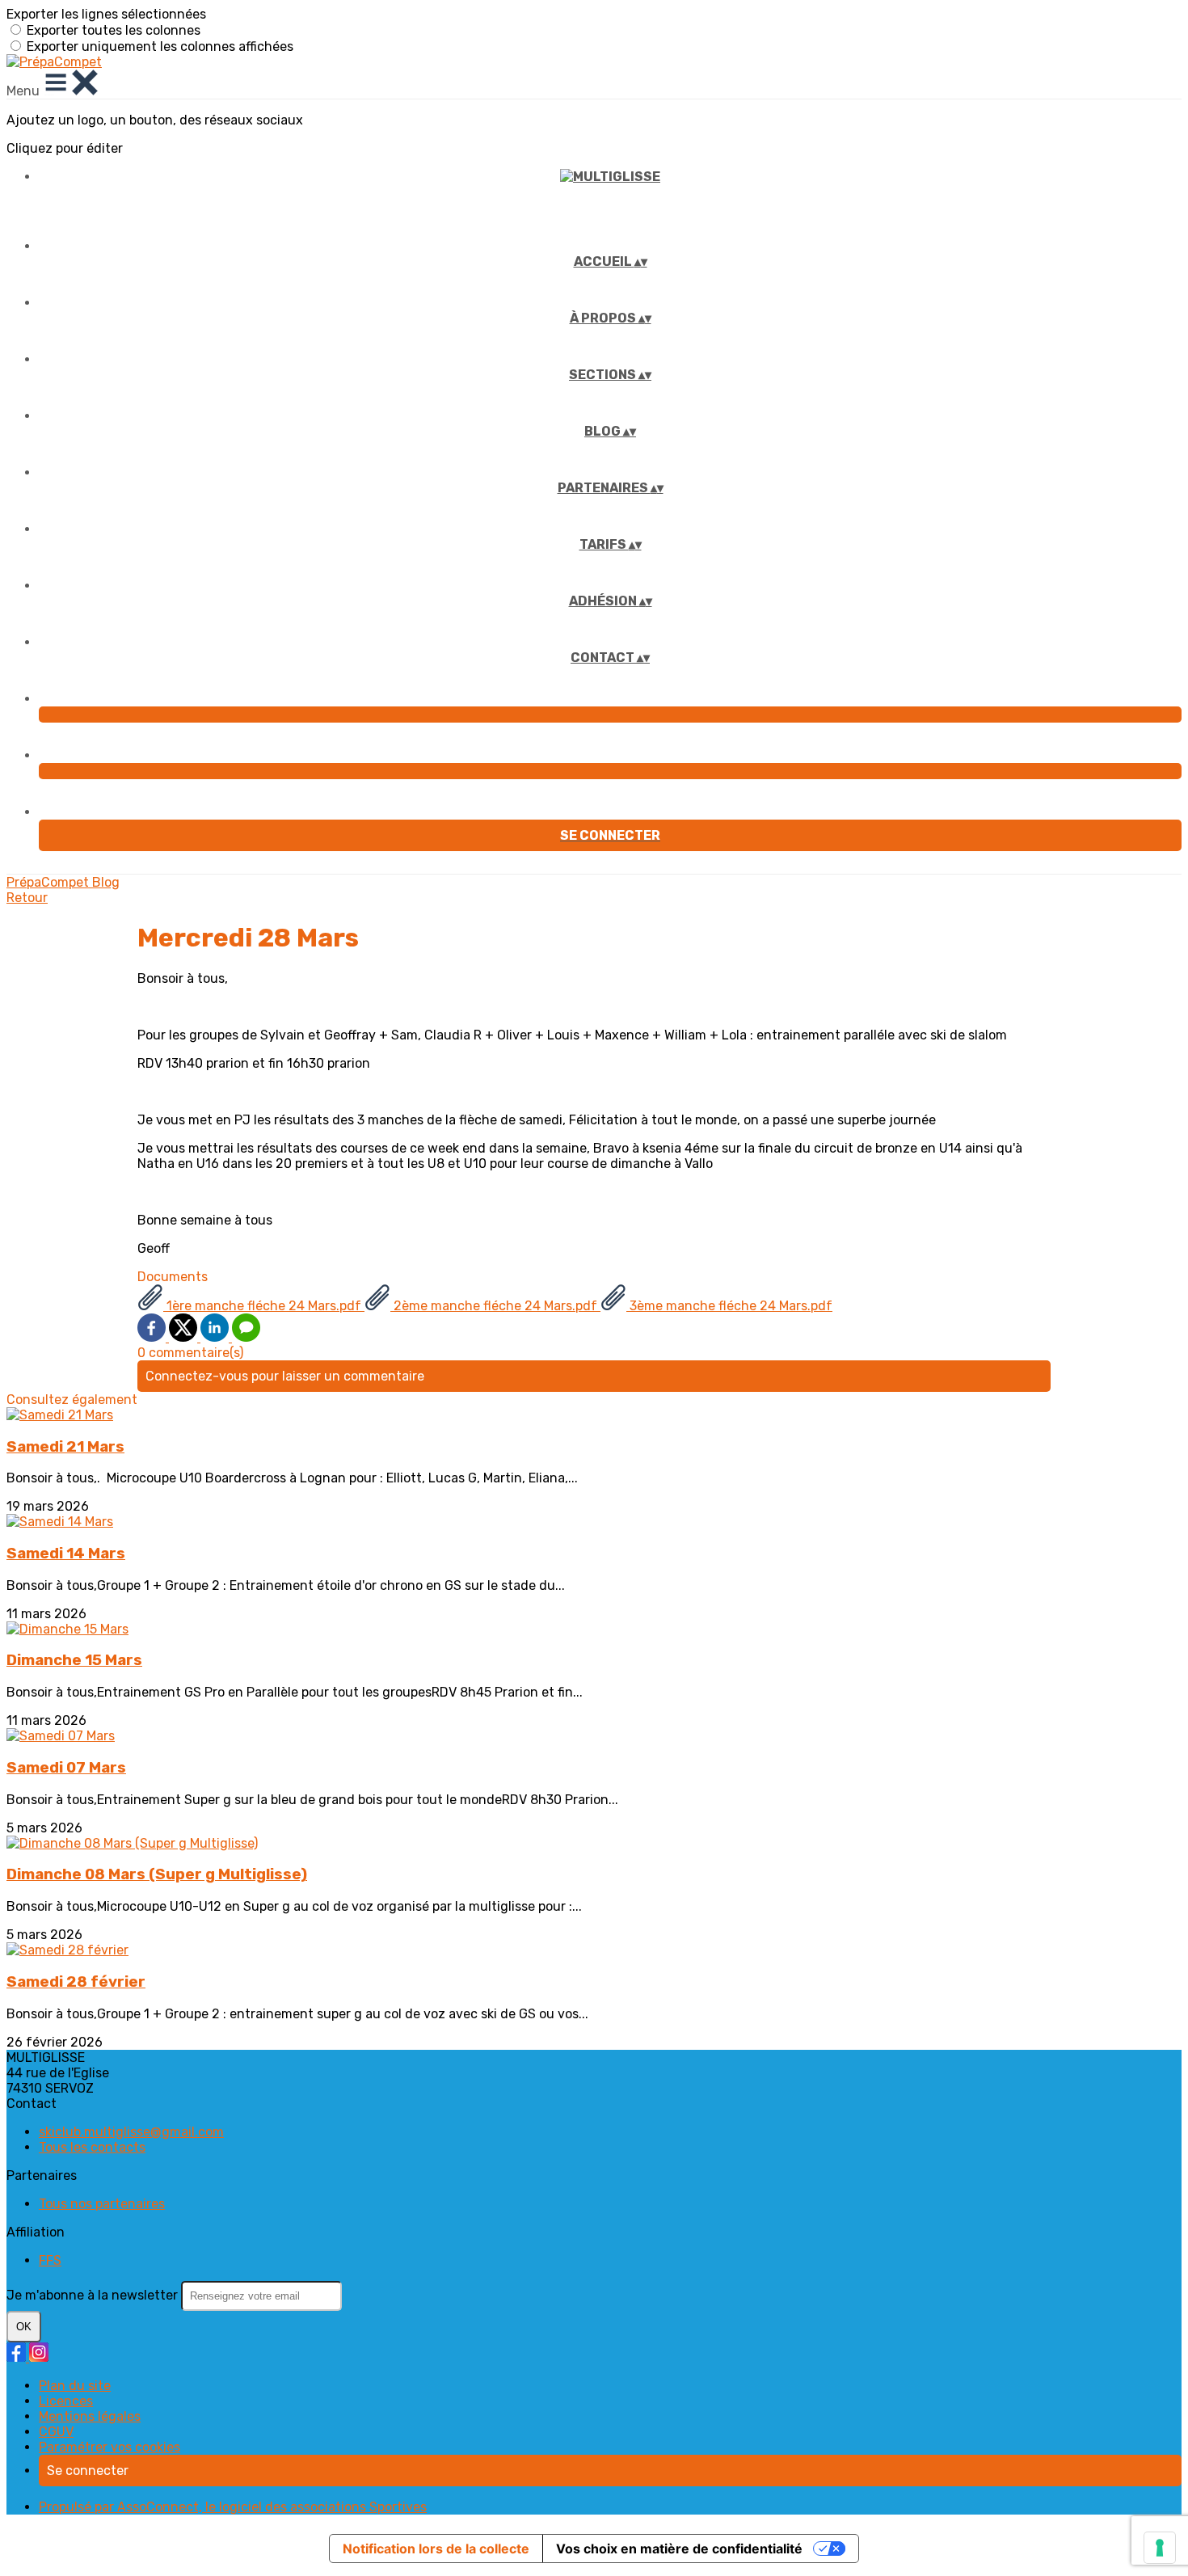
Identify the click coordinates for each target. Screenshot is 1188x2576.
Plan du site (75, 2386)
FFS (50, 2260)
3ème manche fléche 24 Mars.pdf (729, 1306)
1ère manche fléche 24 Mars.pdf (264, 1306)
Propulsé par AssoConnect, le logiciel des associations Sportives (233, 2507)
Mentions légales (90, 2416)
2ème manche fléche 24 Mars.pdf (495, 1306)
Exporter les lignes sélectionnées (106, 14)
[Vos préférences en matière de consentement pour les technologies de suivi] (1160, 2548)
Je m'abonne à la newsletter (94, 2295)
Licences (66, 2401)
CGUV (56, 2432)
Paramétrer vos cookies (110, 2447)
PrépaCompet (49, 882)
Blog (106, 882)
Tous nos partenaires (102, 2204)
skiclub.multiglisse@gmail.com (131, 2132)
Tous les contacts (92, 2147)
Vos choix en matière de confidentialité (679, 2549)
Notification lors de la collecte (436, 2549)
